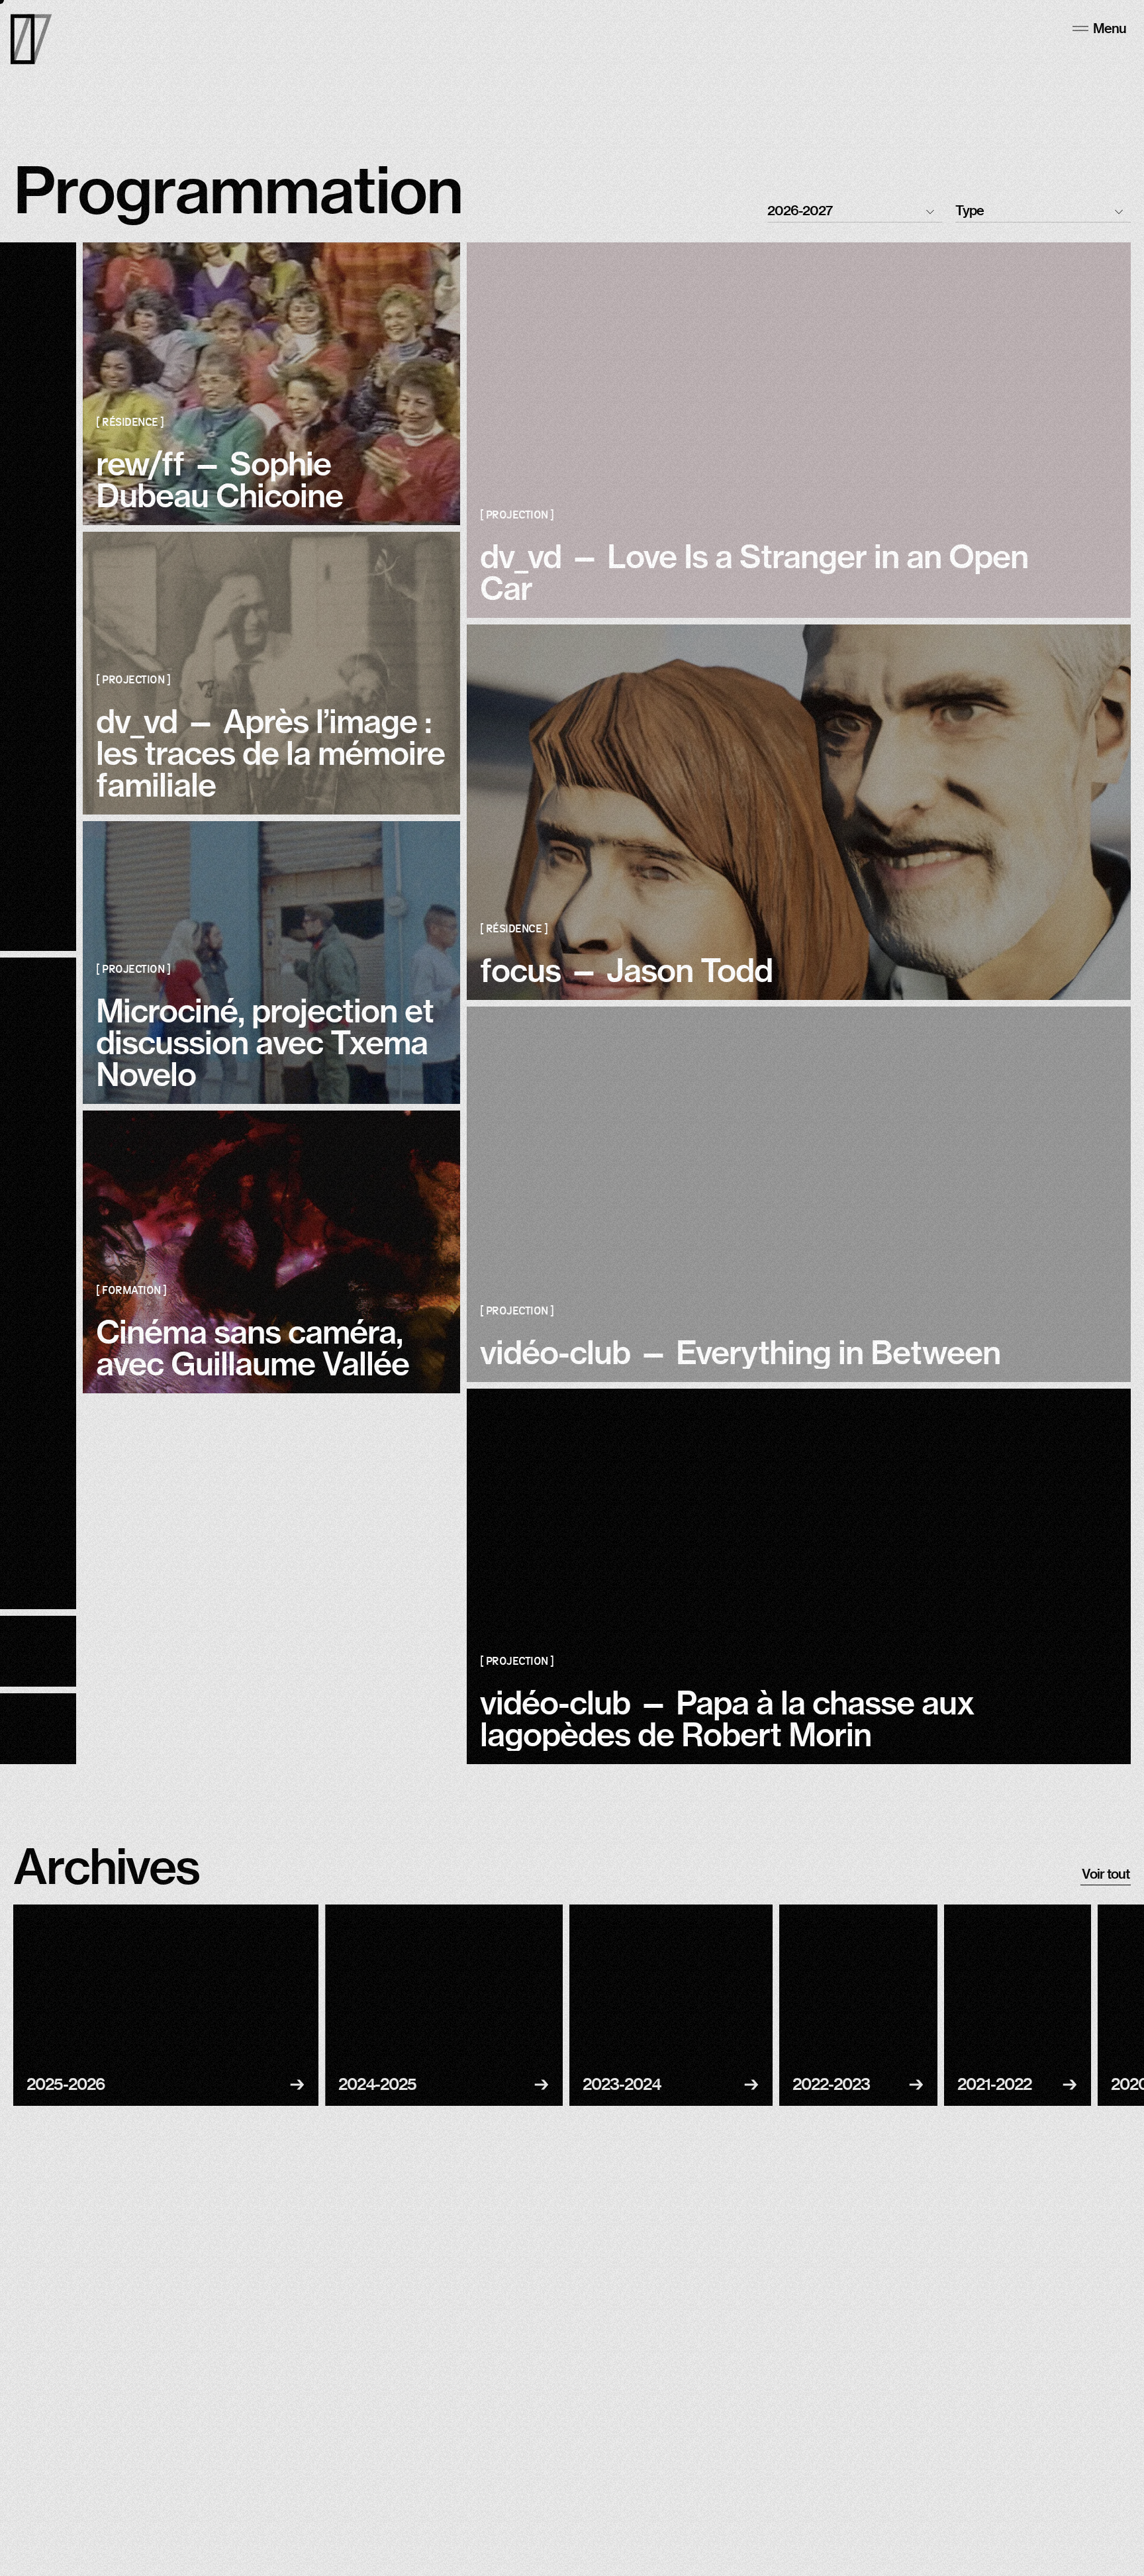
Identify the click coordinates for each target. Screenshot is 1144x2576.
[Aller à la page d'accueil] (31, 39)
